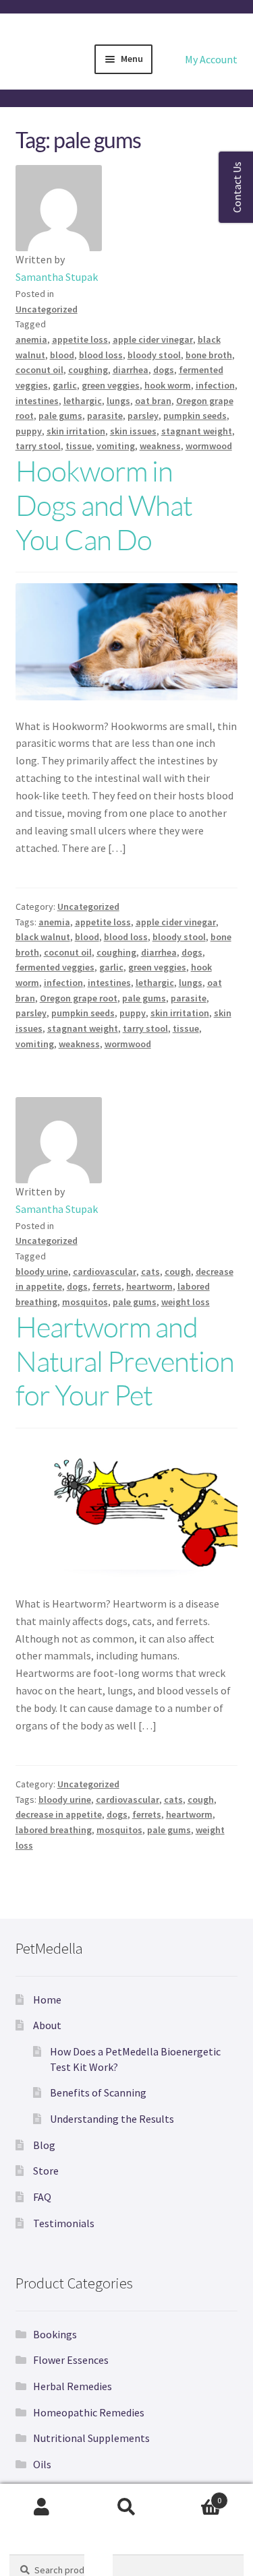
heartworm (149, 1286)
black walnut (43, 937)
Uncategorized (47, 309)
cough (178, 1272)
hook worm (168, 385)
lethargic (83, 401)
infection (215, 385)
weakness (160, 446)
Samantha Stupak (57, 277)
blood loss (101, 355)
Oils (42, 2464)
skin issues (133, 431)
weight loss (186, 1302)
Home (47, 2000)
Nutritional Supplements (91, 2438)
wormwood (209, 446)
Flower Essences (71, 2360)
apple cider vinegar (153, 339)
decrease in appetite (59, 1814)
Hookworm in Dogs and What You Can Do (104, 505)
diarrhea (131, 370)
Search (126, 2507)
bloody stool (154, 355)
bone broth (209, 355)
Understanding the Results (112, 2119)
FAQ (42, 2197)
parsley (143, 416)
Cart (195, 2496)
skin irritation (76, 431)
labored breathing (54, 1830)
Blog (44, 2145)
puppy (29, 431)
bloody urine (42, 1272)
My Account (211, 59)
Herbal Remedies (73, 2386)
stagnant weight (197, 431)
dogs (164, 370)
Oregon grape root (79, 998)
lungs (118, 401)
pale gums (60, 416)
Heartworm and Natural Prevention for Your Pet (125, 1361)
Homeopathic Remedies (89, 2412)
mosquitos (85, 1302)
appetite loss (80, 339)
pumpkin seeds (195, 416)
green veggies (111, 385)
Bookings (55, 2334)
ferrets (107, 1286)
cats (150, 1272)
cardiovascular (105, 1272)
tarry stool (38, 446)
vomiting (116, 446)
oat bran (153, 401)
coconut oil (39, 370)
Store (46, 2171)
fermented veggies (55, 967)
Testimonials (64, 2223)
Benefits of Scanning (98, 2092)
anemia (31, 339)
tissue (79, 446)
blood (62, 355)
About (47, 2025)
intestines (37, 401)
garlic (65, 385)
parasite (105, 416)
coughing (88, 370)
